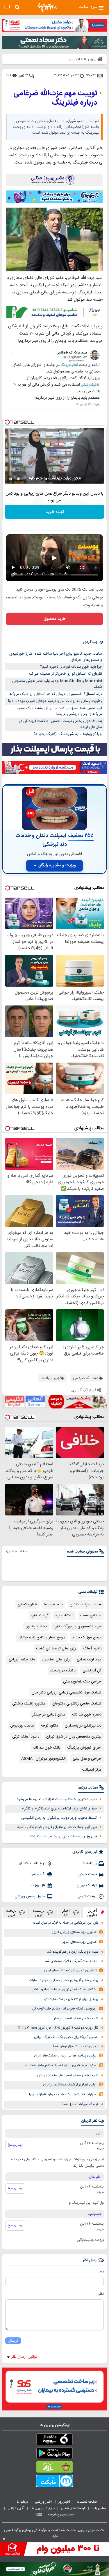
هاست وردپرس (22, 1726)
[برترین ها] (48, 7)
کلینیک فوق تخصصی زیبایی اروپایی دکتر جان (67, 1693)
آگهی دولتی (16, 2508)
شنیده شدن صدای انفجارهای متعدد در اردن (68, 2075)
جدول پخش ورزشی (30, 1896)
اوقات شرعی (87, 1896)
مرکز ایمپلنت (92, 1770)
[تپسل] (7, 422)
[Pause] (11, 479)
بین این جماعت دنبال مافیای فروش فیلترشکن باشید (57, 1827)
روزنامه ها (89, 1863)
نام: (101, 2272)
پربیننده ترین (39, 1913)
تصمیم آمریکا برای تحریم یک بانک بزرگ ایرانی (66, 2037)
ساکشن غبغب (91, 1615)
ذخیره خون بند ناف (87, 1715)
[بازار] (54, 2468)
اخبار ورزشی (44, 2502)
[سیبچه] (54, 2440)
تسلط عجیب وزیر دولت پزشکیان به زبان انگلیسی (59, 1818)
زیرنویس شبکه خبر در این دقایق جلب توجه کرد (64, 2009)
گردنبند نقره (40, 1615)
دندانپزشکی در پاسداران (83, 1726)
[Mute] (19, 479)
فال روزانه (38, 1885)
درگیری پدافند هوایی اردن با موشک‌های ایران (65, 2056)
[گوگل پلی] (54, 2454)
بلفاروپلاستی (27, 1604)
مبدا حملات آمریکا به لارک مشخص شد (72, 1961)
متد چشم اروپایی (22, 1660)
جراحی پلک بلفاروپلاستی (82, 1682)
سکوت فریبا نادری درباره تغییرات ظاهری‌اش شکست (61, 2066)
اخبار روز (65, 2502)
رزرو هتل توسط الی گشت (56, 1649)
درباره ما (23, 2502)
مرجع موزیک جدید (87, 1638)
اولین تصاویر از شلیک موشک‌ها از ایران (70, 2085)
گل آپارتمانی (92, 1671)
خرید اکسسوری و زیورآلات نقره (78, 1626)
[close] (4, 2539)
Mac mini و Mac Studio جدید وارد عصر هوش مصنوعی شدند (57, 684)
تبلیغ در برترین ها (43, 2508)
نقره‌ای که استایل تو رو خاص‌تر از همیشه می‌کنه (65, 674)
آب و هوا (38, 1874)
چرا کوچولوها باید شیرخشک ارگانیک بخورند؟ (68, 734)
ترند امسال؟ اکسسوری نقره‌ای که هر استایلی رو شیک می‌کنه (56, 694)
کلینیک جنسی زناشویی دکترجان (77, 1704)
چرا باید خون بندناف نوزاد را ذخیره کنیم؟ (71, 667)
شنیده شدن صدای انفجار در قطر (76, 2019)
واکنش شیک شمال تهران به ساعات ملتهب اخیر (64, 1990)
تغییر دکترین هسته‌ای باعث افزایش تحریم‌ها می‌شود (57, 1799)
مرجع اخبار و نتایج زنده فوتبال (42, 1638)
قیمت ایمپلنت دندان (86, 1604)
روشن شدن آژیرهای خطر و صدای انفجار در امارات (64, 1980)
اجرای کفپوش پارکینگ (84, 1748)
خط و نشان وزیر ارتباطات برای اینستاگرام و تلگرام (59, 1809)
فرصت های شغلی (73, 2508)
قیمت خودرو (87, 1874)
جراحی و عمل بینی (87, 1759)
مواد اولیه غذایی (89, 1660)
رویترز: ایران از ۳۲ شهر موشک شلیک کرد (71, 1999)
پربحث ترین (11, 1913)
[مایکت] (54, 2482)
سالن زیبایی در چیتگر (49, 1715)
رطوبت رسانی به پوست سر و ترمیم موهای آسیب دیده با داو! (55, 701)
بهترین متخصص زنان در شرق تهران (74, 1737)
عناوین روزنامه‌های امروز (80, 1942)
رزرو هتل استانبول (56, 1660)
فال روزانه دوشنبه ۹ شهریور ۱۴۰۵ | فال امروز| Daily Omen (58, 2028)
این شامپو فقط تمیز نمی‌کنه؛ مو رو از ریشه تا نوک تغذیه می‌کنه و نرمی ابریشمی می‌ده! (59, 711)
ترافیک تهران (87, 1885)
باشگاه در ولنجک (63, 1671)
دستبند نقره (64, 1615)
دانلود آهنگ (92, 1649)
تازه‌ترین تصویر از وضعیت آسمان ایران (70, 1970)
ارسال (13, 2341)
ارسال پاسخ (15, 2145)
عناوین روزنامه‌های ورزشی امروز (74, 1932)
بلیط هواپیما (53, 1604)
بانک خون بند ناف (47, 1748)
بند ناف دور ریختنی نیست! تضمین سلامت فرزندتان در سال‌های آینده (60, 724)
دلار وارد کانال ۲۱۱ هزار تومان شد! (76, 2046)
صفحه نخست (87, 2502)
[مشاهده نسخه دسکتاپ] (7, 7)
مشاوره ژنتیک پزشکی (29, 1704)
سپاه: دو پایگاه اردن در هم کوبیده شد (73, 1952)
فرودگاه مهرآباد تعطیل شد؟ (80, 2104)
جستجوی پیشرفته (61, 2515)
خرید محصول (54, 619)
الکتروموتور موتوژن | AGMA (43, 1759)
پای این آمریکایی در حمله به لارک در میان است (66, 1923)
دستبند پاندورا (36, 1626)
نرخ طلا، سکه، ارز (32, 1863)
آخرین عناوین (92, 1913)
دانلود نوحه (49, 1726)
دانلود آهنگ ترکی (26, 1737)
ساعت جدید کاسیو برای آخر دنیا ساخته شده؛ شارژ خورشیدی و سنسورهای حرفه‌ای (56, 657)
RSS (39, 2515)
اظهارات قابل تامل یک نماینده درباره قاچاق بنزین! (63, 2095)
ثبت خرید (55, 512)
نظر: (101, 2294)
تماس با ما (99, 2508)
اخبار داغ (66, 1913)
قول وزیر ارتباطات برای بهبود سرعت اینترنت (64, 1836)
